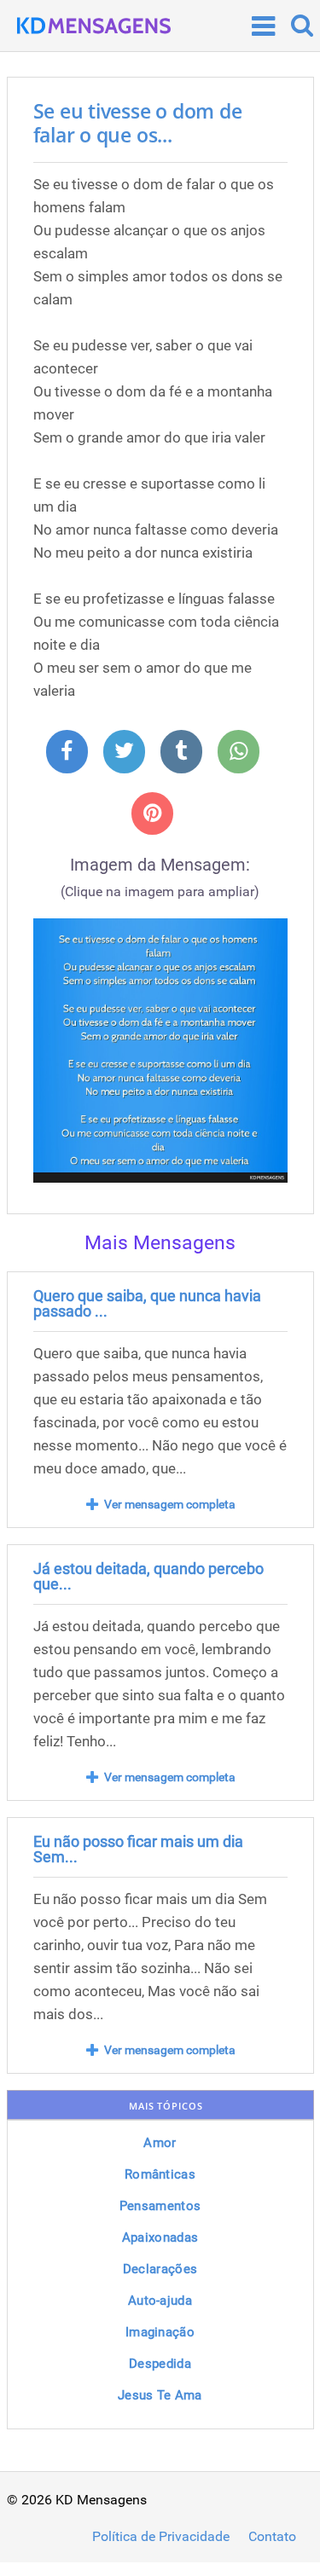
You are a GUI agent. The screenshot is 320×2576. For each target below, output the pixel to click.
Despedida (160, 2364)
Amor (160, 2143)
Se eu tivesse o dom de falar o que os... (138, 123)
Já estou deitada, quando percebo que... (148, 1576)
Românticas (160, 2174)
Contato (272, 2537)
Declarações (160, 2269)
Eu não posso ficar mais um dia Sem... (138, 1849)
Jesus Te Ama (160, 2395)
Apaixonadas (160, 2237)
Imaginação (160, 2332)
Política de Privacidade (161, 2537)
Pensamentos (160, 2206)
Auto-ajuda (160, 2301)
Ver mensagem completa (170, 1504)
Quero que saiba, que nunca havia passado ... (147, 1303)
